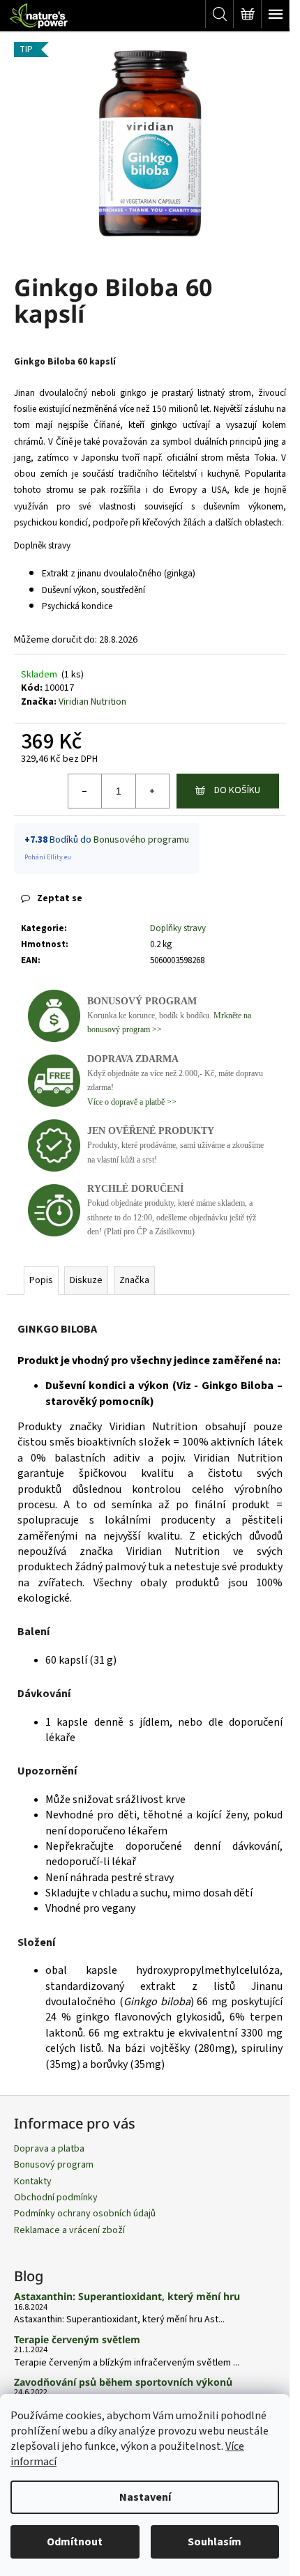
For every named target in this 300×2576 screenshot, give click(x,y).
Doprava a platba (49, 2149)
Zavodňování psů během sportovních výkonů (123, 2382)
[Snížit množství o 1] (85, 791)
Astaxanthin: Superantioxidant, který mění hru (127, 2296)
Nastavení (145, 2497)
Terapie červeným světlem (77, 2339)
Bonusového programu (141, 840)
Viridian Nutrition (92, 702)
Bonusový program (54, 2165)
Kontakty (33, 2182)
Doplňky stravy (178, 928)
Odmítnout (75, 2542)
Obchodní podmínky (56, 2198)
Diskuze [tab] (86, 1280)
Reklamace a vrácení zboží (69, 2230)
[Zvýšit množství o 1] (152, 791)
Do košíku (237, 790)
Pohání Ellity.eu (48, 857)
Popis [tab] (41, 1280)
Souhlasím (215, 2542)
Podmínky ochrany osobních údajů (85, 2214)
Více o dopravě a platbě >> (132, 1102)
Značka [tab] (134, 1280)
